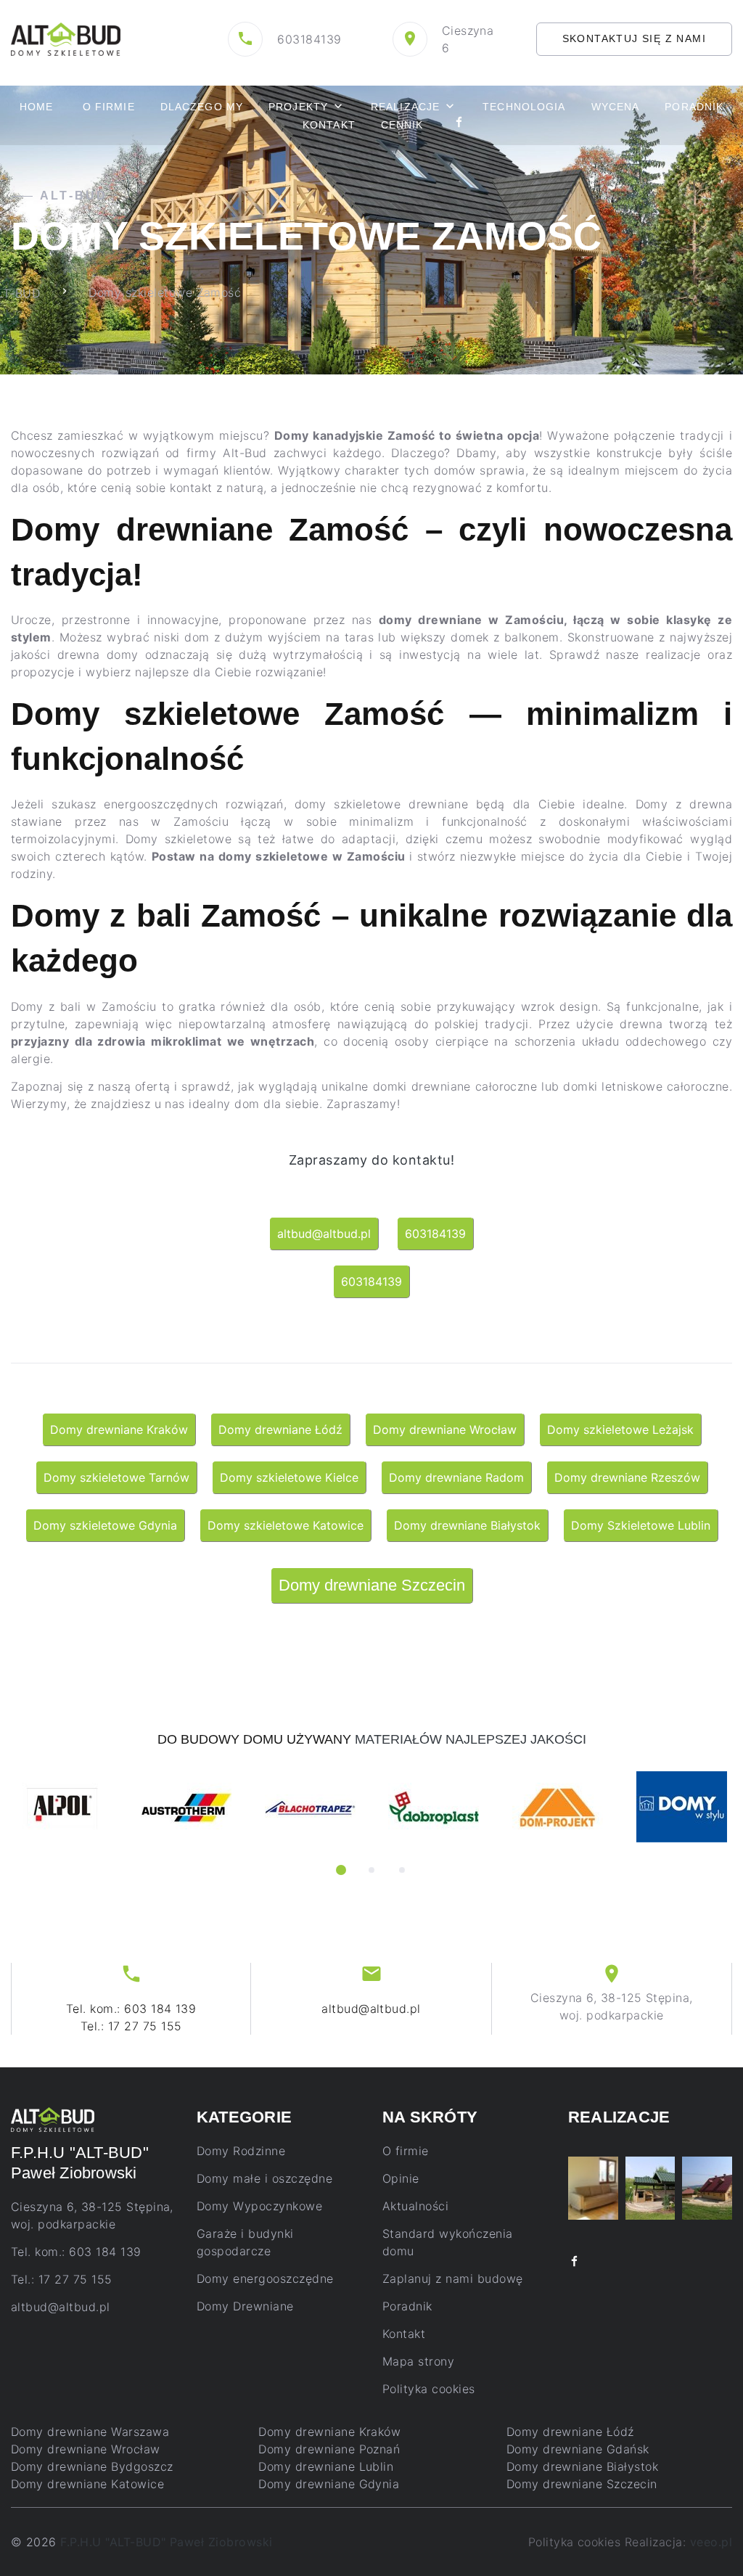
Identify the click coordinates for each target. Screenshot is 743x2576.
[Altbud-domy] (66, 38)
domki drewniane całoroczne (455, 1086)
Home (36, 107)
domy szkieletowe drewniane (382, 804)
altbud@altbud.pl (371, 2009)
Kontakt (329, 125)
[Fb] (459, 124)
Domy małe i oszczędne (264, 2178)
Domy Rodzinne (241, 2151)
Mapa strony (418, 2361)
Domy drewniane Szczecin (582, 2484)
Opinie (401, 2178)
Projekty (298, 107)
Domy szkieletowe (178, 839)
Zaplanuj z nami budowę (453, 2278)
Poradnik (694, 107)
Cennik (402, 125)
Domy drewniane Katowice (87, 2484)
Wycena (616, 107)
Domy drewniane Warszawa (90, 2432)
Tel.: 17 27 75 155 (131, 2026)
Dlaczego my (202, 107)
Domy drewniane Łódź (570, 2432)
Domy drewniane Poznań (329, 2449)
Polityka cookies (429, 2389)
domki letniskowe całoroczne (646, 1086)
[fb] (575, 2262)
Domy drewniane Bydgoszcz (92, 2466)
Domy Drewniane (245, 2306)
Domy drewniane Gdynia (329, 2484)
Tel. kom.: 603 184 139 (131, 2009)
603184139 (309, 39)
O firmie (109, 107)
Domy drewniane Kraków (329, 2432)
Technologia (524, 107)
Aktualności (415, 2206)
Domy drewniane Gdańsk (578, 2449)
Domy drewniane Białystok (583, 2466)
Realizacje (405, 107)
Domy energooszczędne (265, 2278)
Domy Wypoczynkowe (259, 2206)
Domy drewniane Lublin (326, 2466)
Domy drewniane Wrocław (86, 2449)
